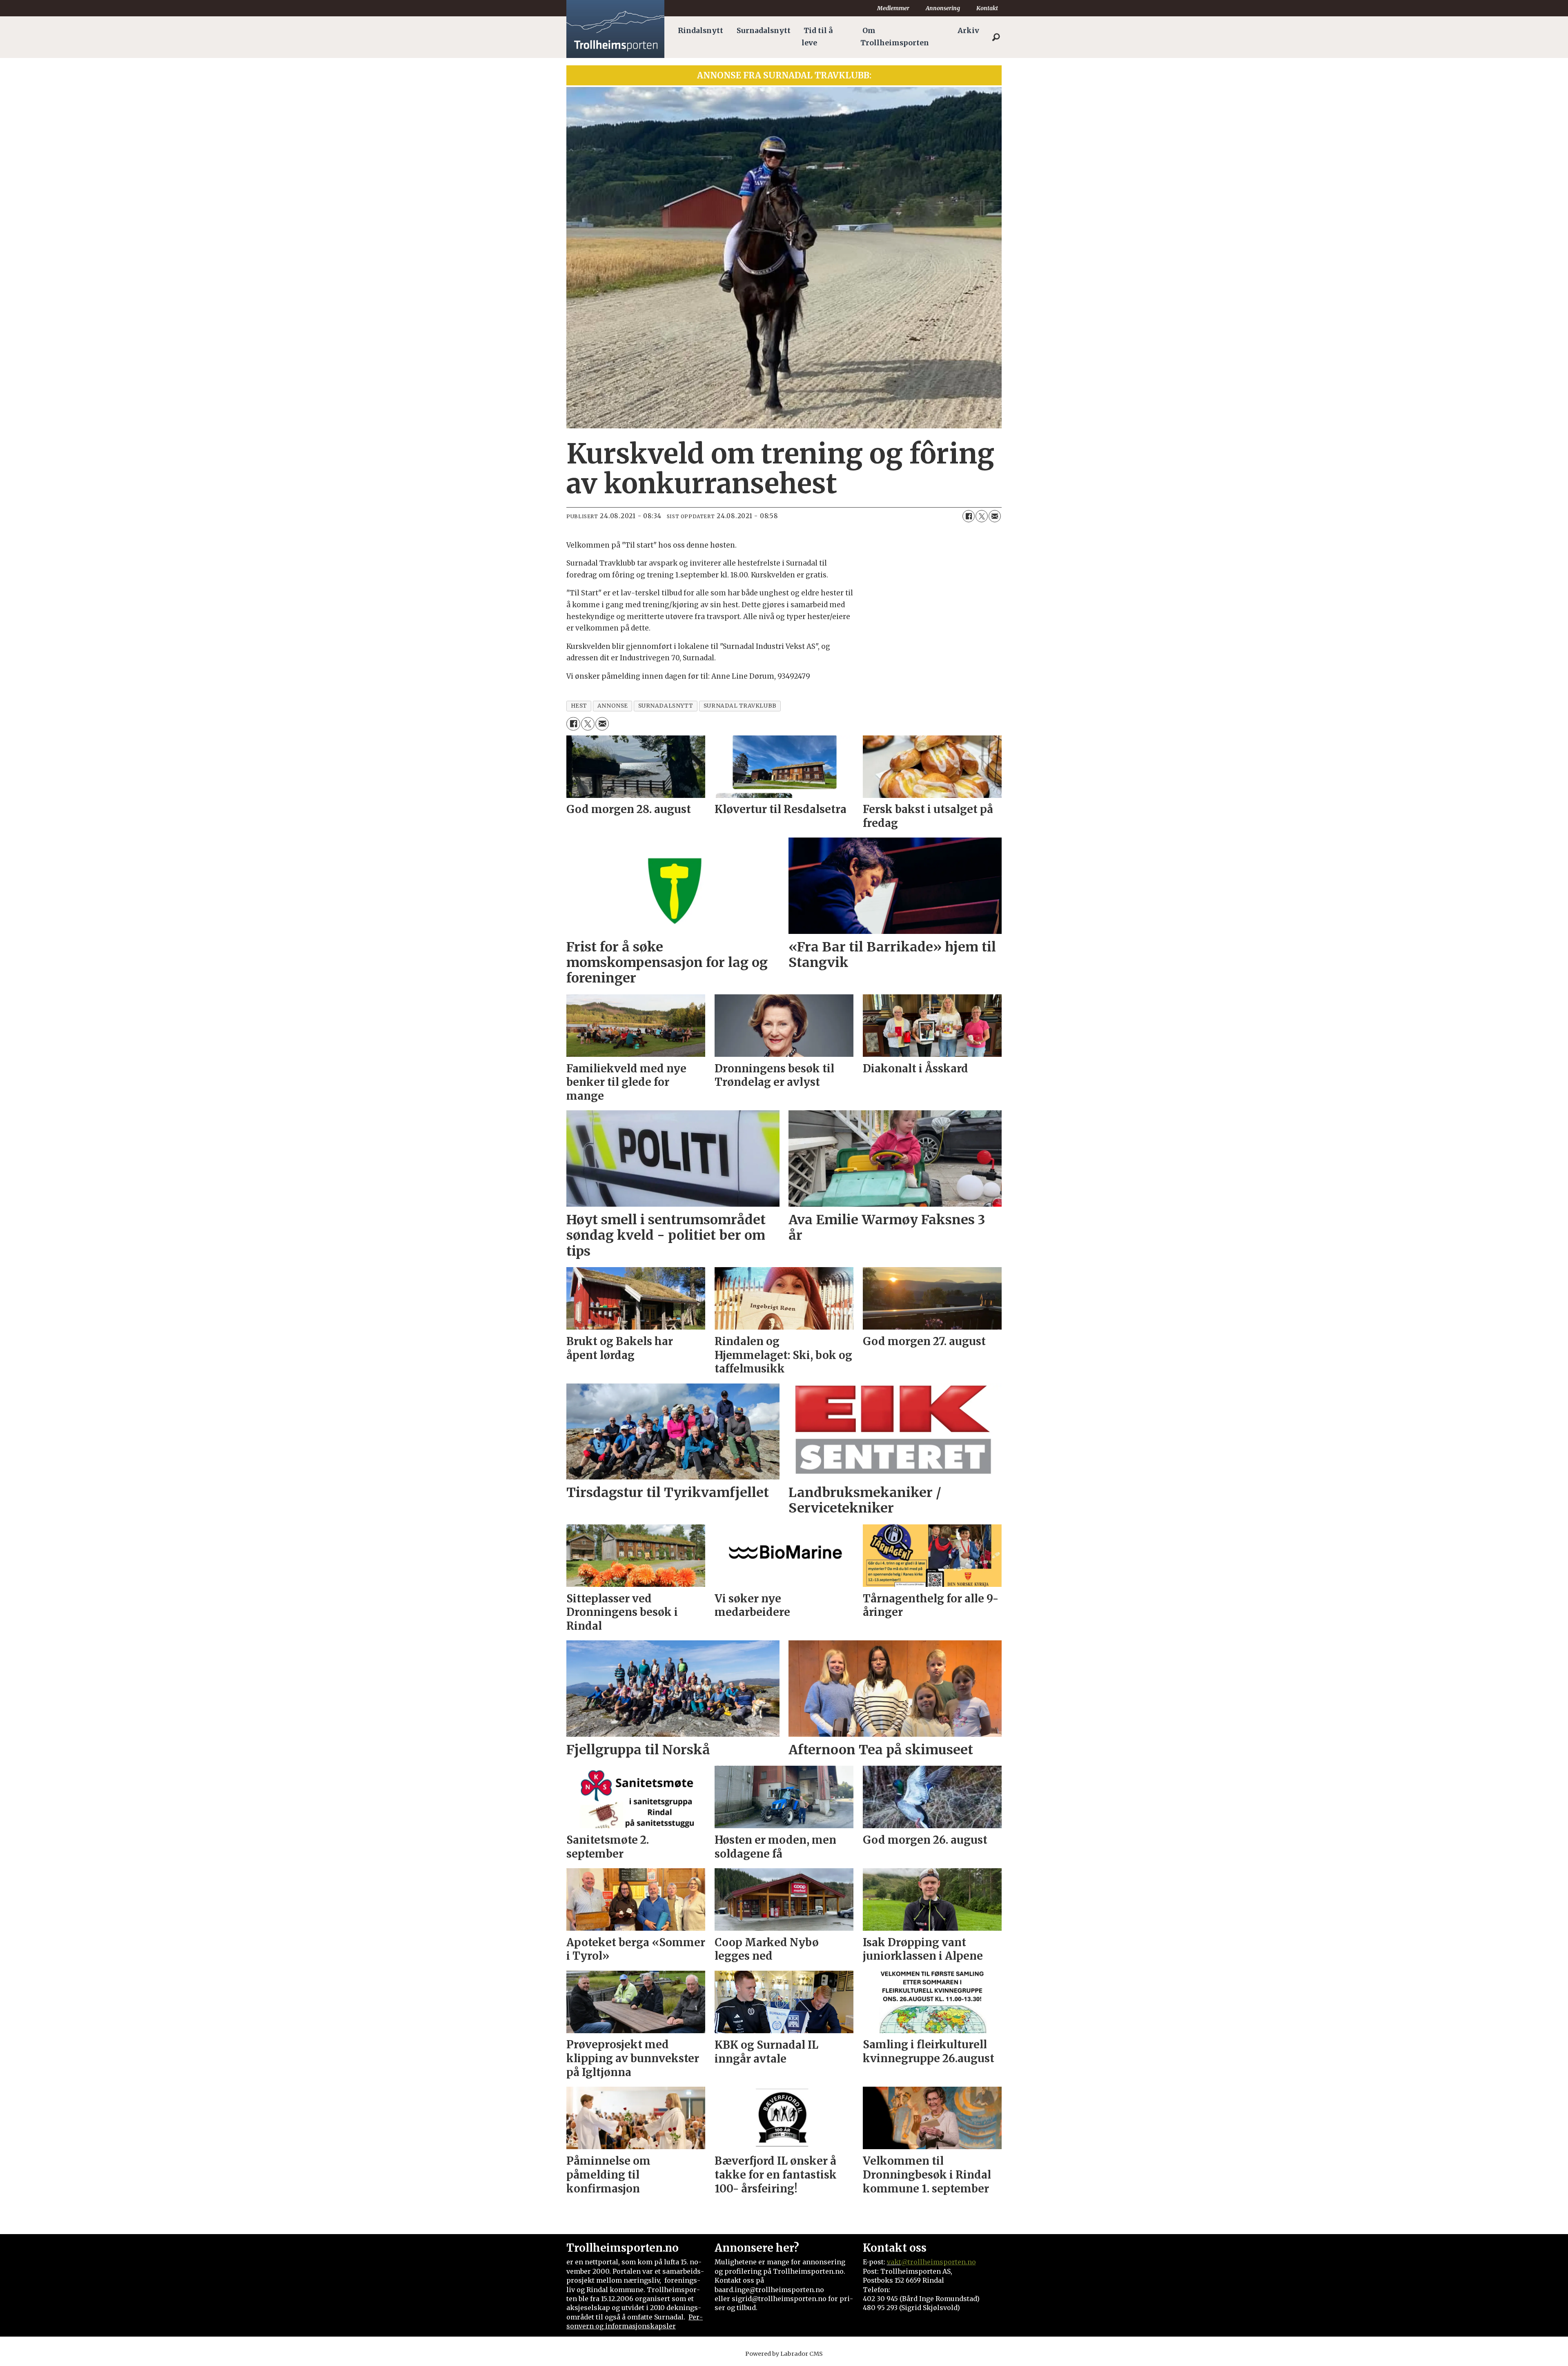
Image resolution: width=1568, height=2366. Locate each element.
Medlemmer (893, 8)
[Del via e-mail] (995, 516)
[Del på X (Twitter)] (982, 516)
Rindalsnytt (700, 31)
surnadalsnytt (666, 706)
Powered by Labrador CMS (784, 2354)
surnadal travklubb (740, 706)
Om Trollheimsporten (895, 37)
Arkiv (968, 31)
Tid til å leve (817, 37)
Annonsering (943, 8)
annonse (613, 706)
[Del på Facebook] (969, 516)
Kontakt (987, 8)
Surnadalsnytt (764, 31)
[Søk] (996, 37)
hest (579, 706)
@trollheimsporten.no (939, 2262)
